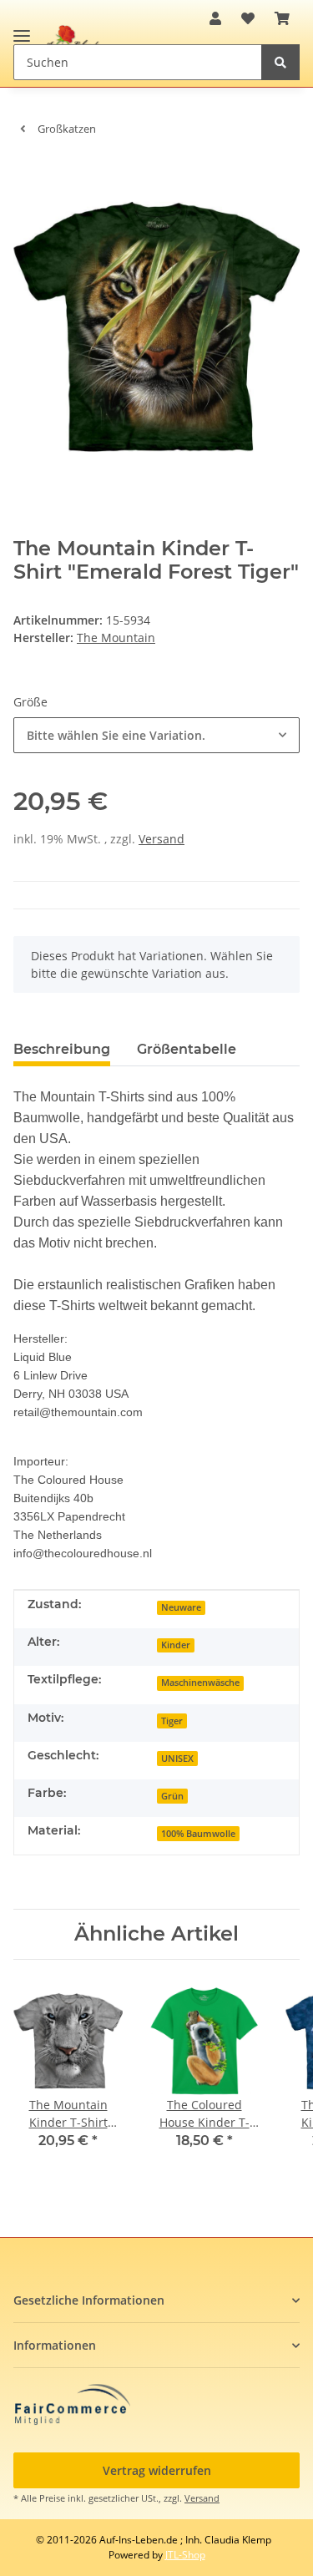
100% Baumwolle (198, 1834)
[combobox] (156, 735)
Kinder (176, 1645)
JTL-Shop (185, 2555)
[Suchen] (280, 62)
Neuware (181, 1607)
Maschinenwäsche (200, 1683)
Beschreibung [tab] (62, 1049)
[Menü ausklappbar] (22, 29)
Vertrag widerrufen (157, 2470)
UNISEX (177, 1759)
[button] (215, 18)
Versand (162, 839)
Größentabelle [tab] (187, 1049)
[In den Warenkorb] (27, 175)
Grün (172, 1796)
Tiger (172, 1721)
